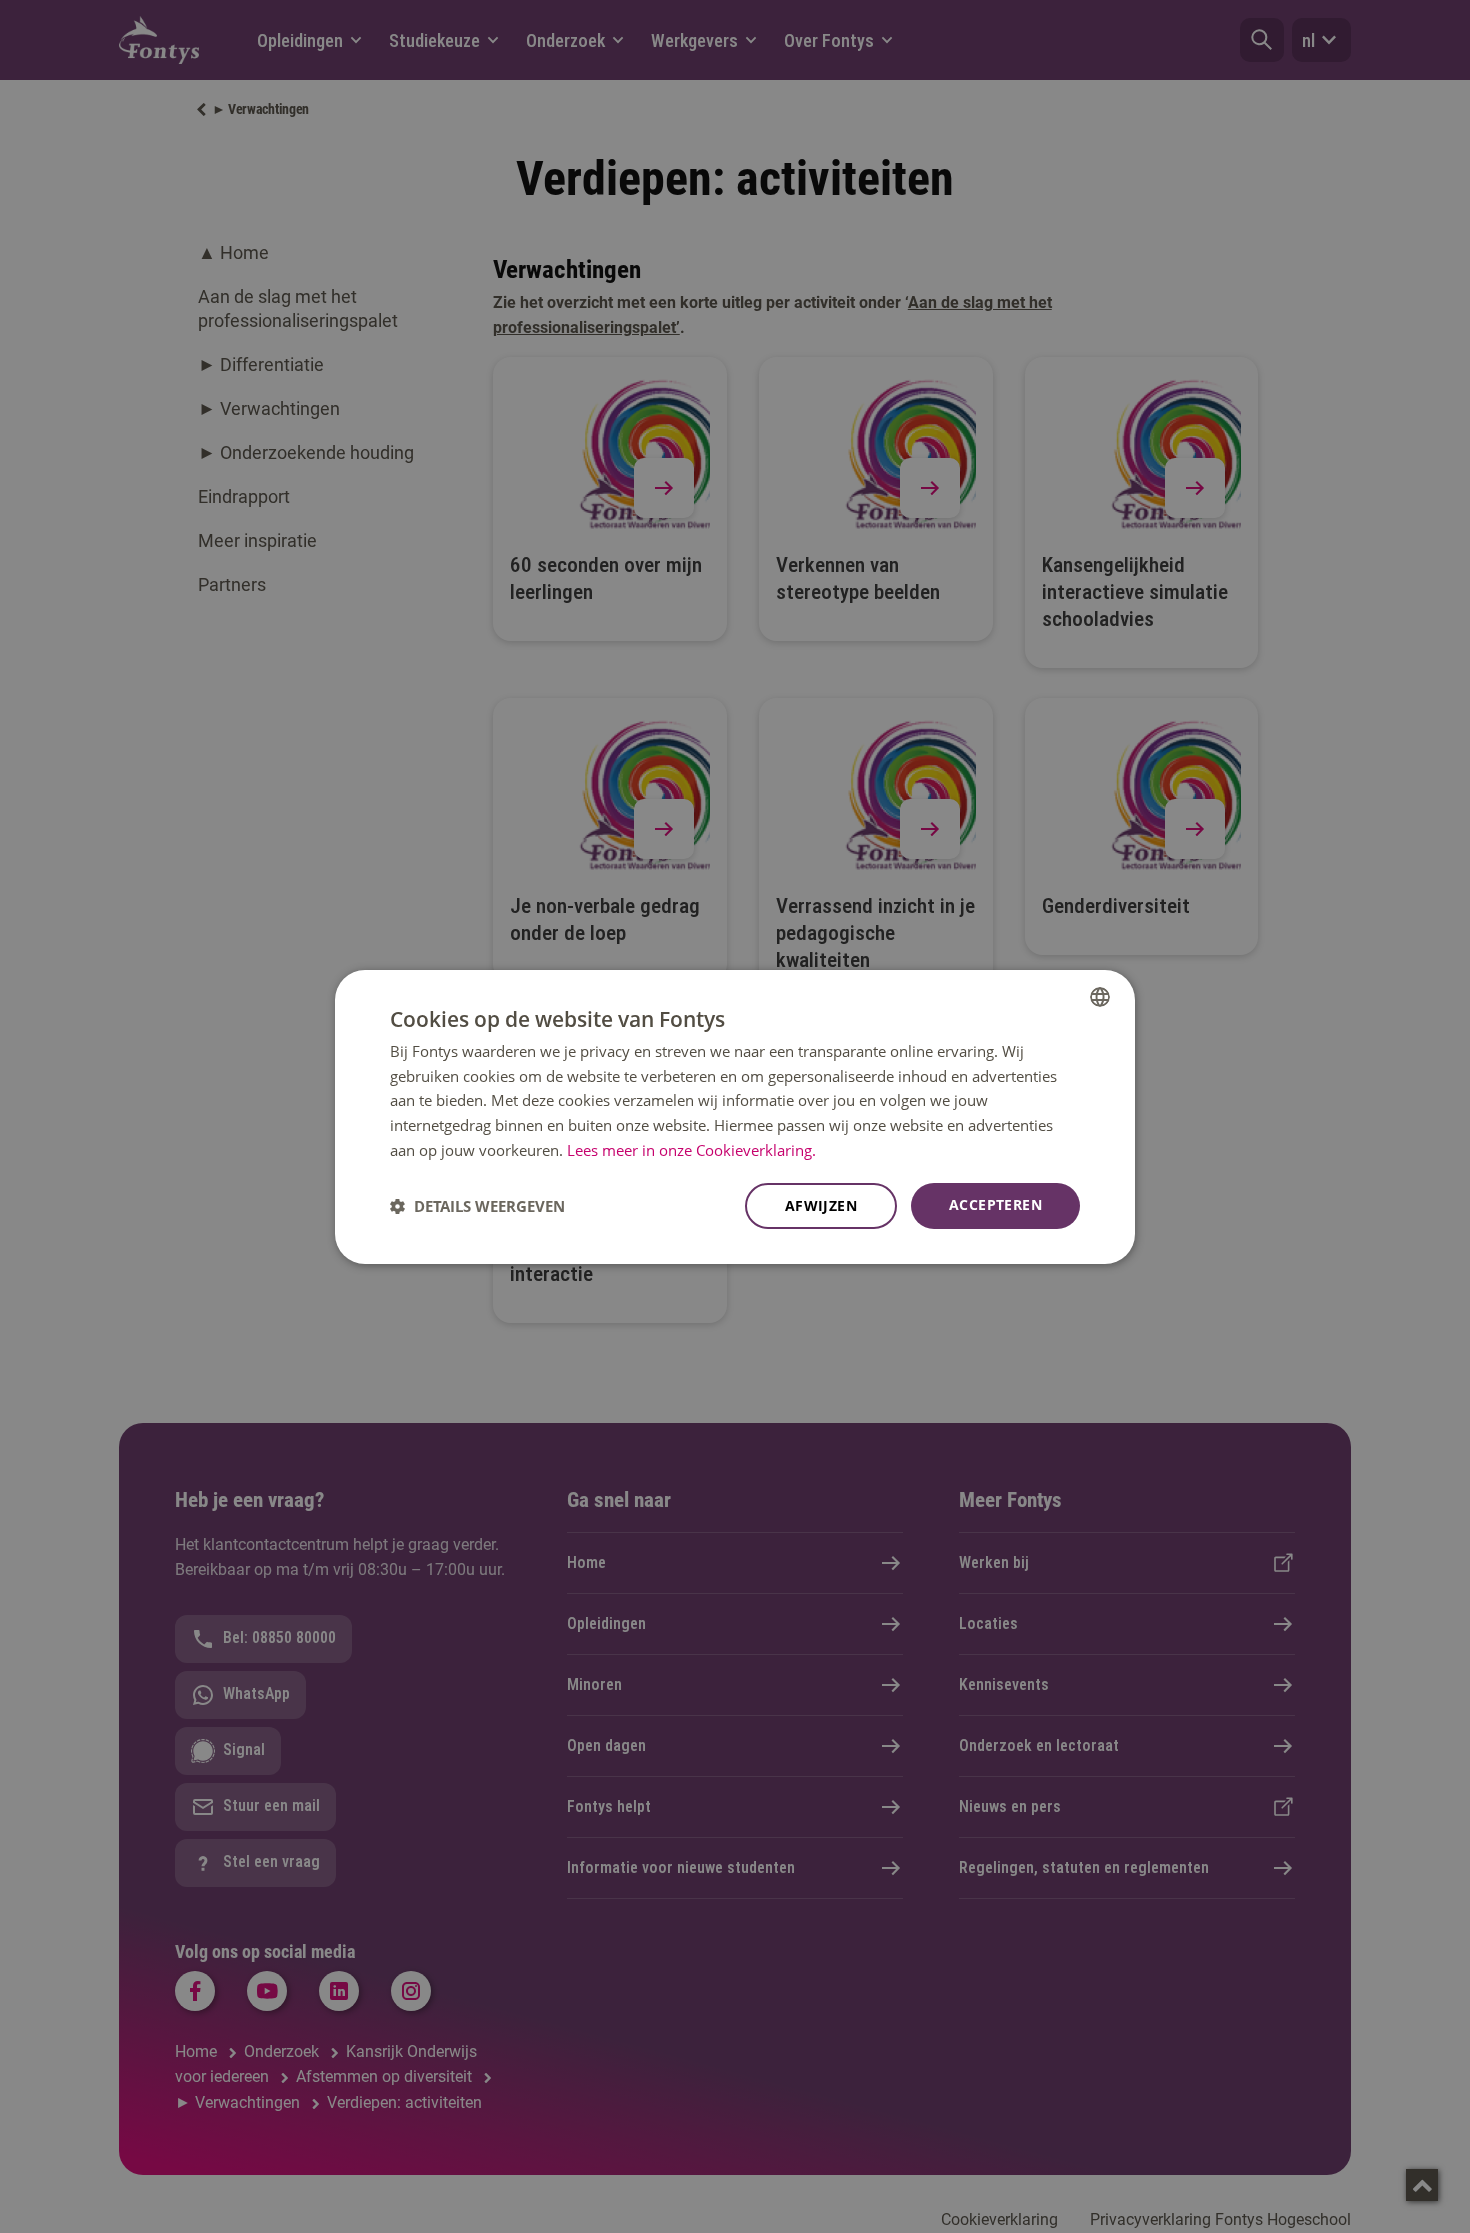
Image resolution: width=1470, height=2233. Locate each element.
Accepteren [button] (995, 1204)
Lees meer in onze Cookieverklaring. (691, 1150)
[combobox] (1100, 996)
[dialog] (735, 1116)
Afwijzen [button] (821, 1205)
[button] (477, 1206)
